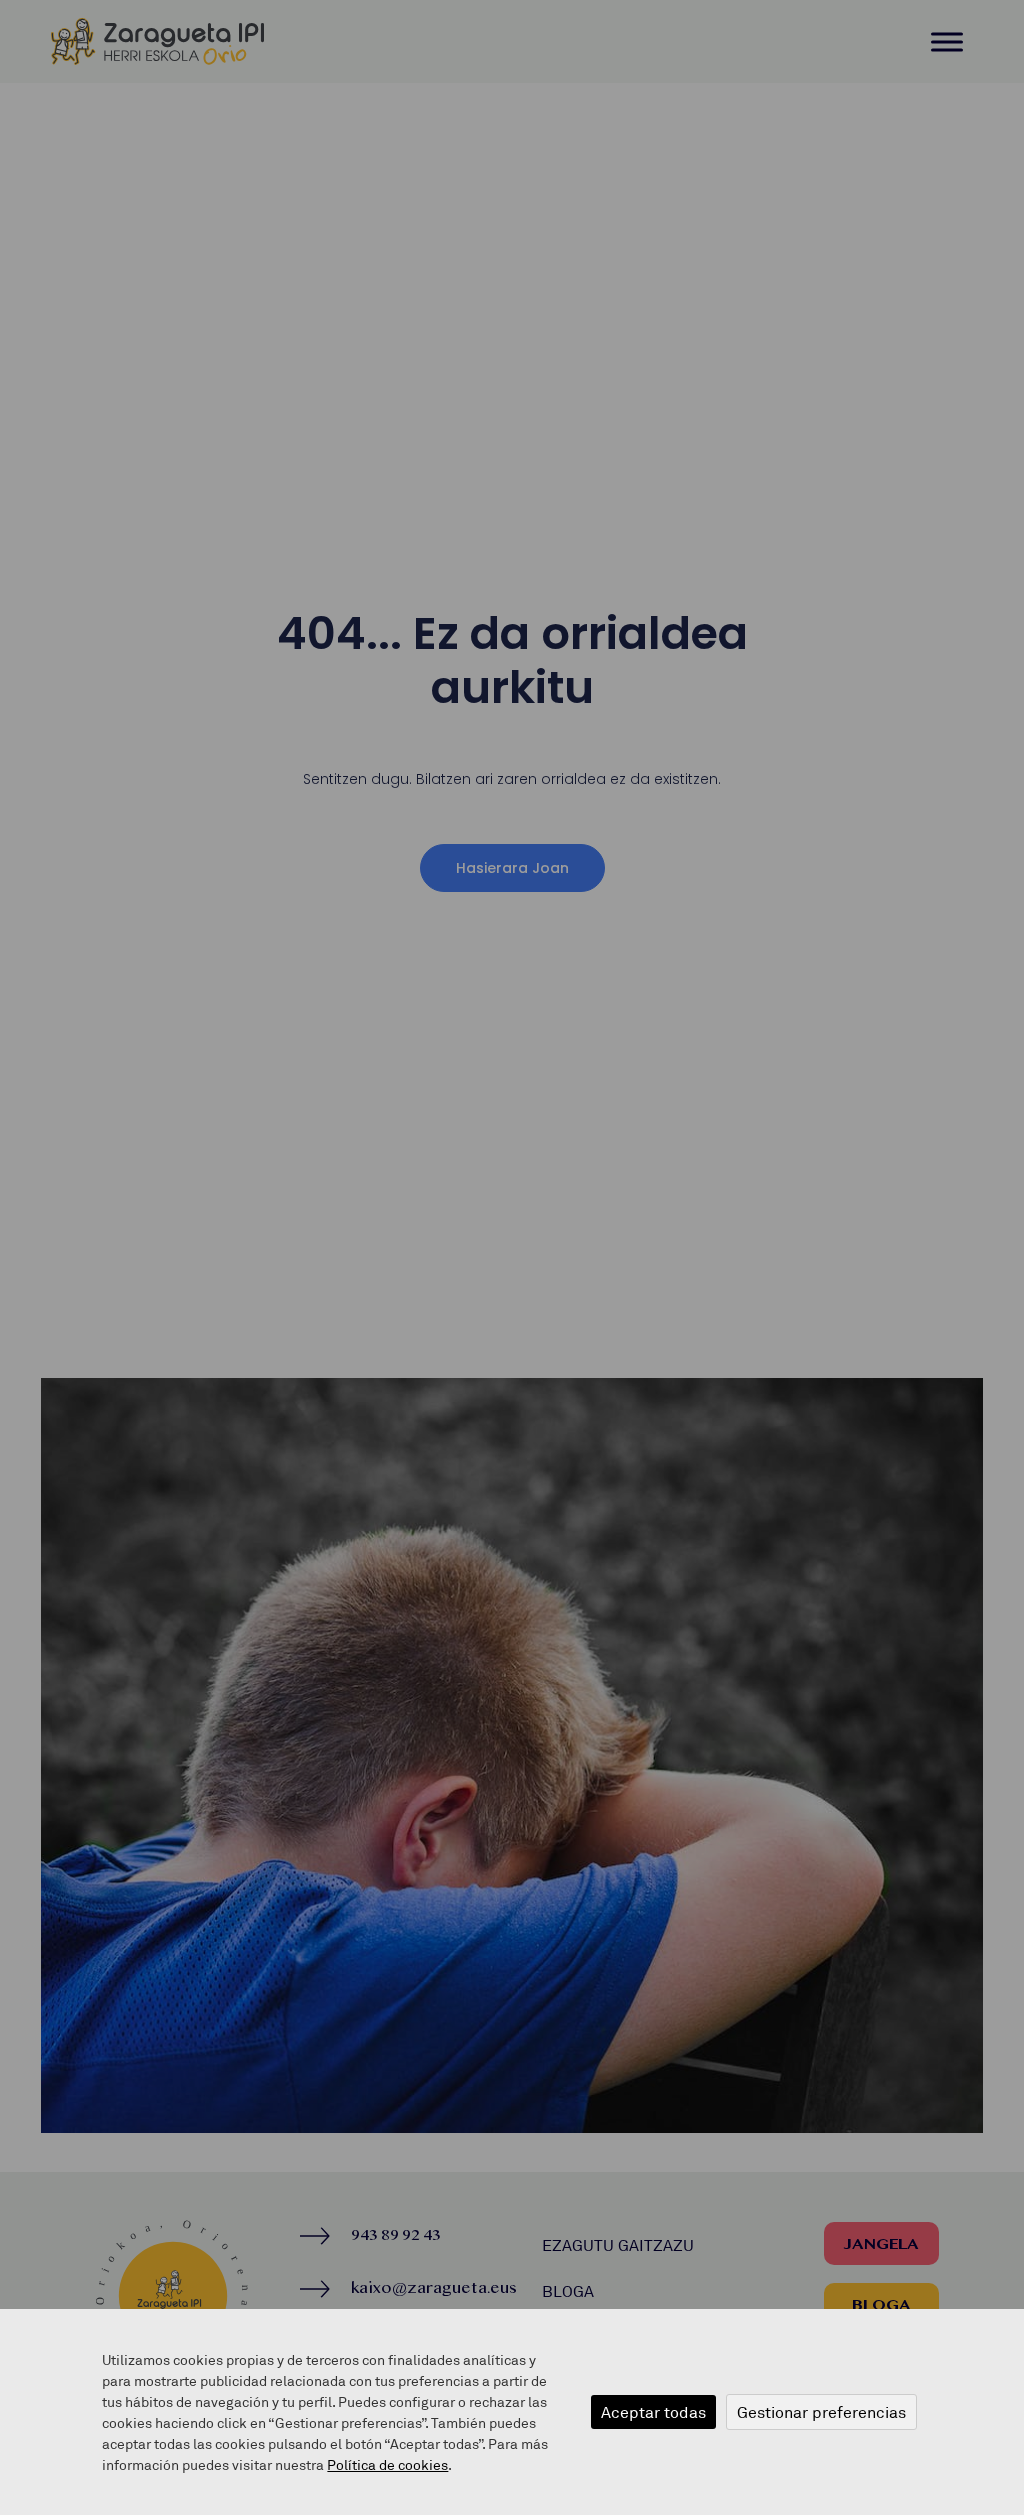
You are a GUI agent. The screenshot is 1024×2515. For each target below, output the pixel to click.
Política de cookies (387, 2464)
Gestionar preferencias (821, 2412)
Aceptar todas (653, 2412)
